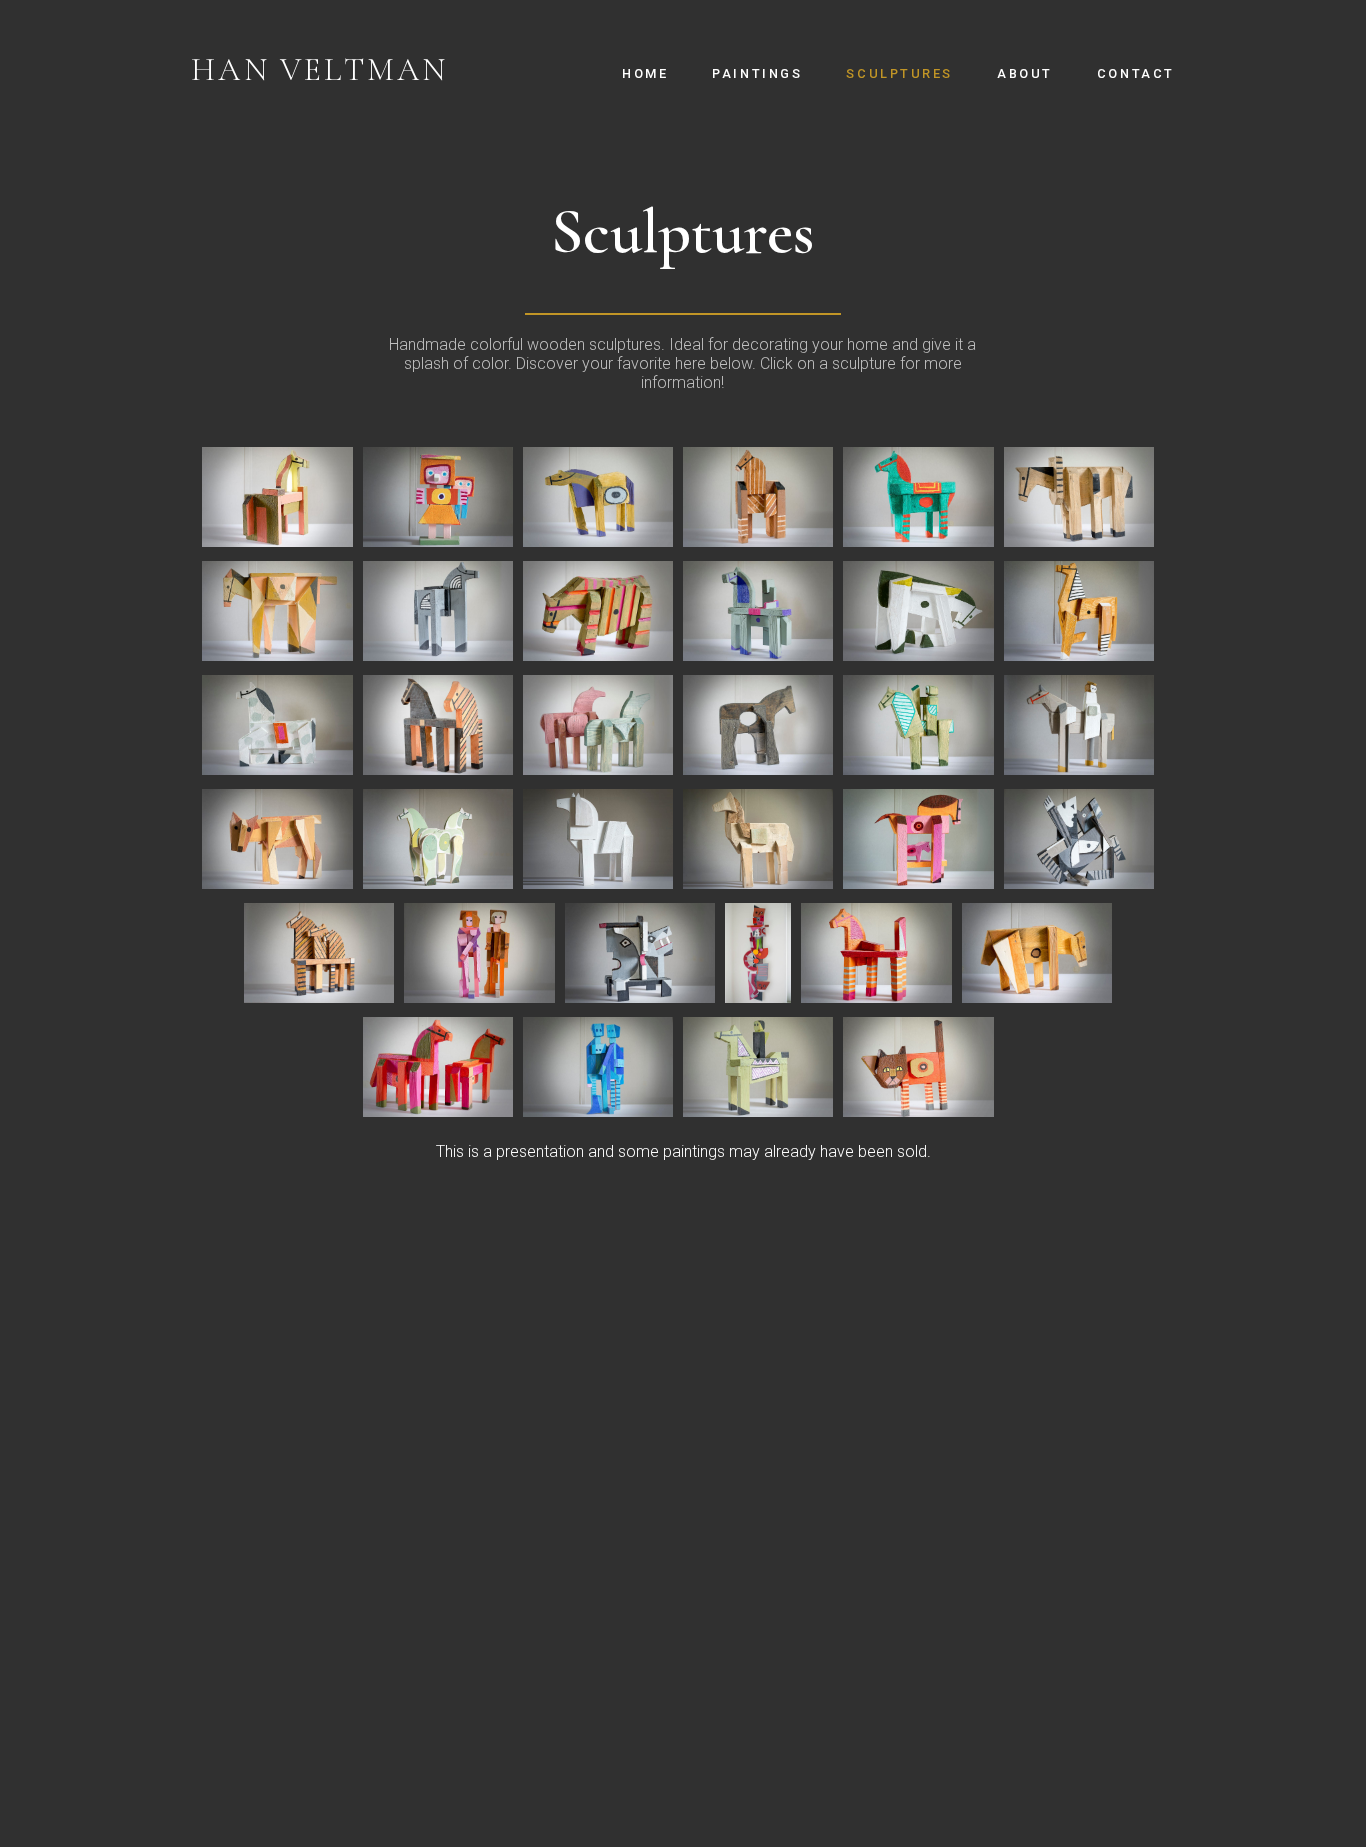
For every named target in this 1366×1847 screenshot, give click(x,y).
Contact (1136, 73)
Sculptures (899, 73)
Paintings (757, 73)
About (1025, 73)
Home (645, 73)
